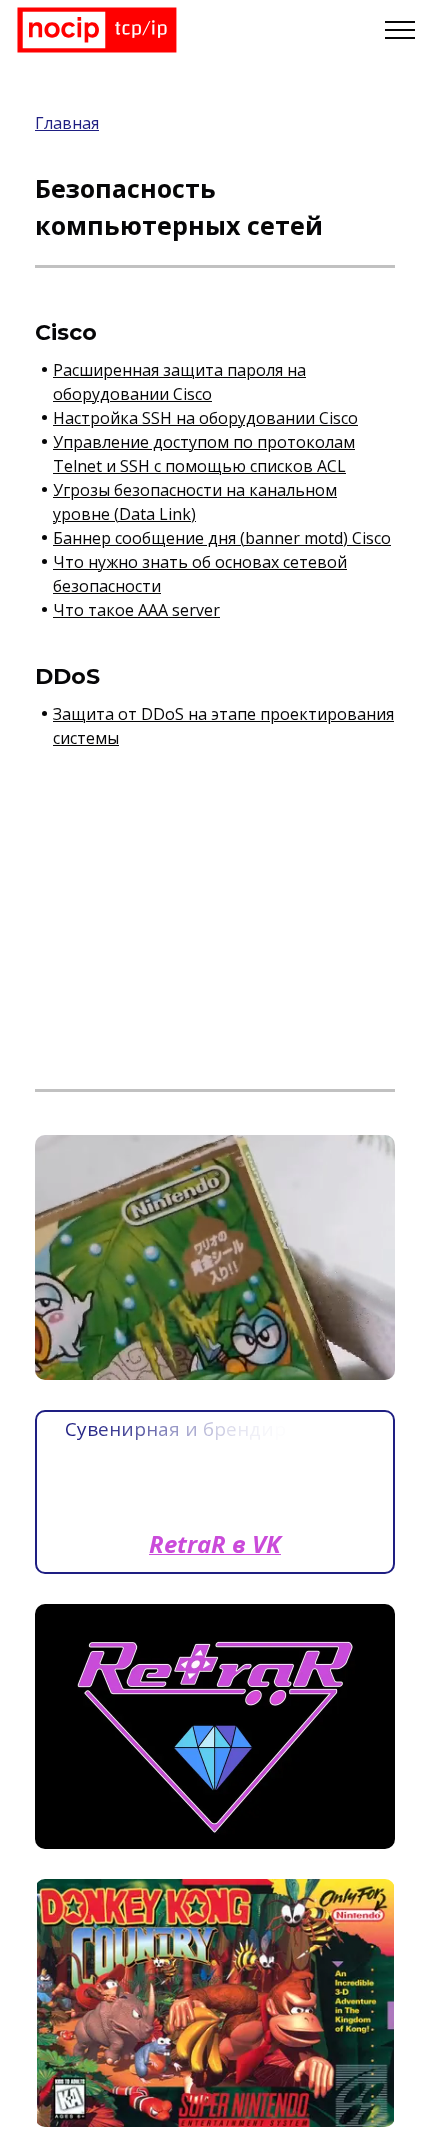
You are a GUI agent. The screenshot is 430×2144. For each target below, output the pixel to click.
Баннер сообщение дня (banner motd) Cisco (222, 538)
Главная (67, 123)
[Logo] (97, 30)
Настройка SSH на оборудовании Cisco (205, 418)
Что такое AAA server (136, 610)
